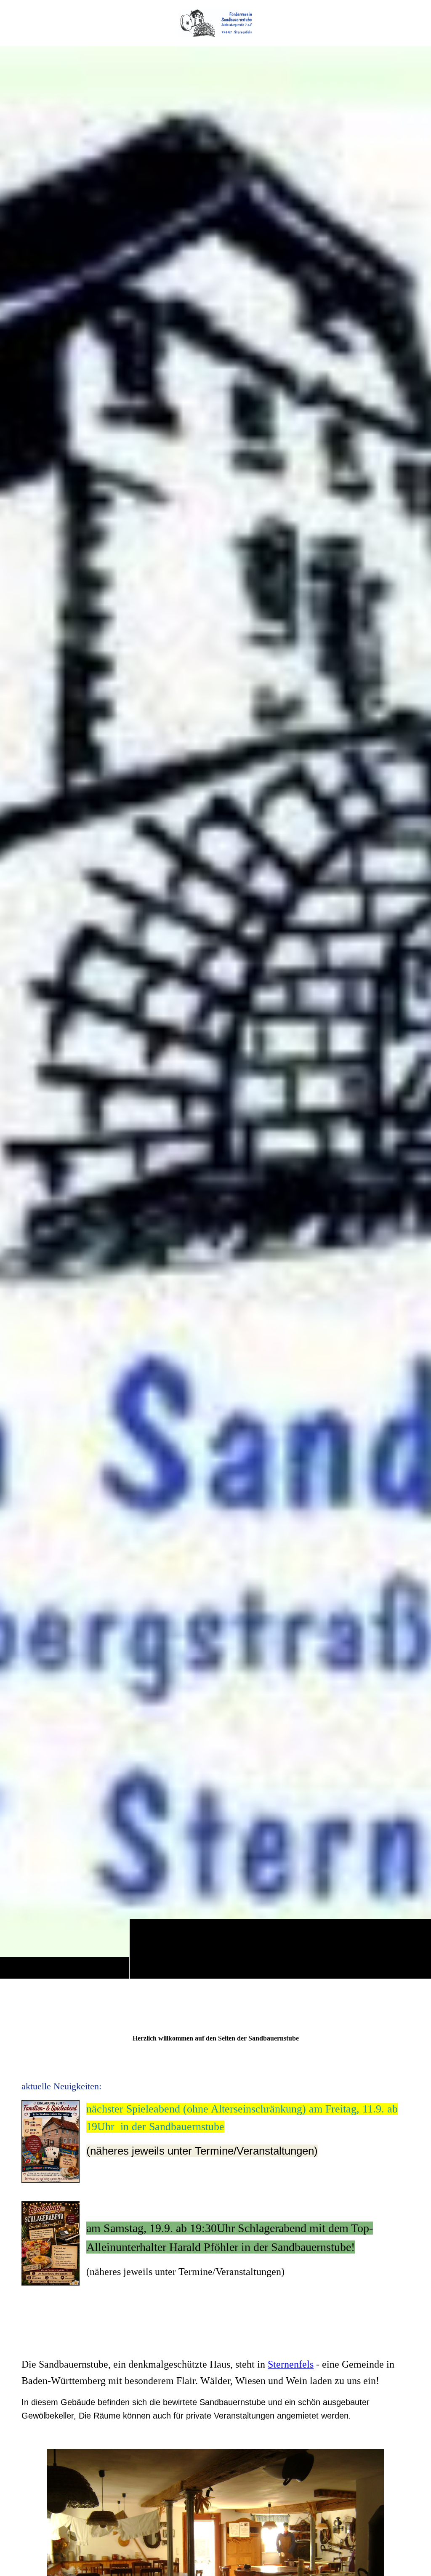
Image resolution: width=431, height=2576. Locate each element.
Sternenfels (291, 2364)
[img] (215, 23)
